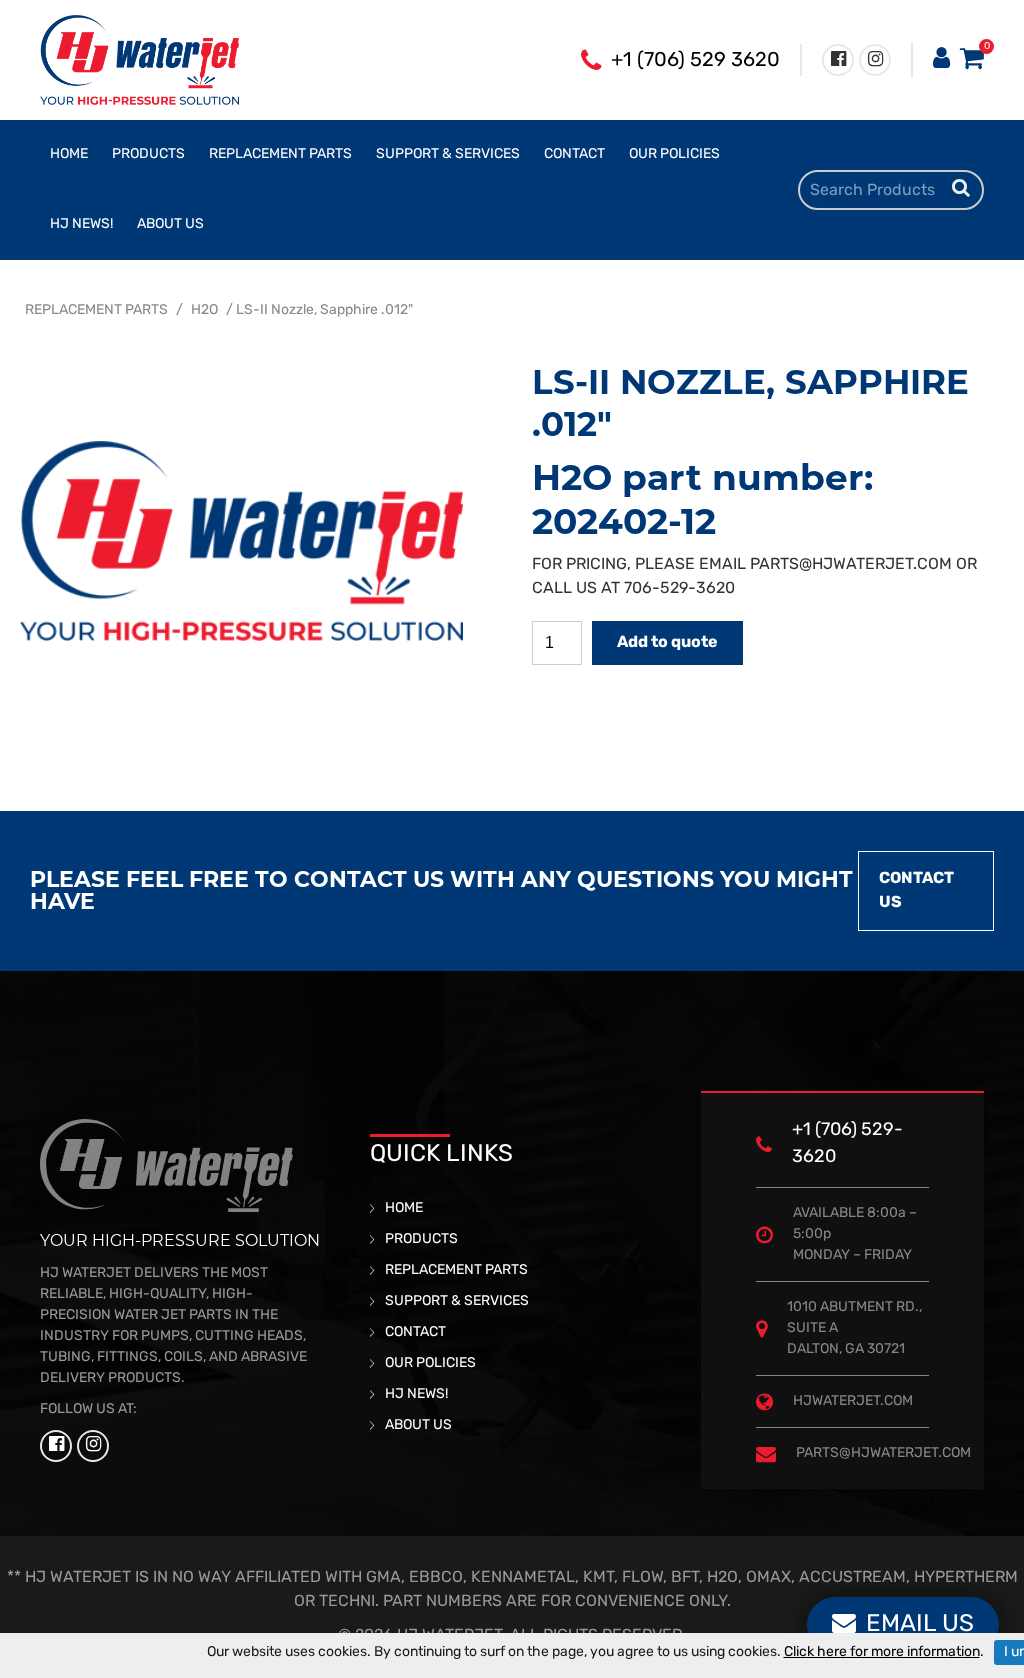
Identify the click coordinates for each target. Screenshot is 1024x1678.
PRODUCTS (148, 154)
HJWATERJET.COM (853, 1401)
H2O (204, 310)
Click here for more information (882, 1652)
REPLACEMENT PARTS (280, 154)
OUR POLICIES (674, 154)
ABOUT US (170, 224)
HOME (69, 154)
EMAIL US (920, 1625)
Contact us (916, 891)
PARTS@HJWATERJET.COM (851, 565)
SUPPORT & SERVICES (448, 154)
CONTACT (574, 154)
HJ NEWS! (81, 224)
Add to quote (667, 643)
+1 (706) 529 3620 (695, 61)
